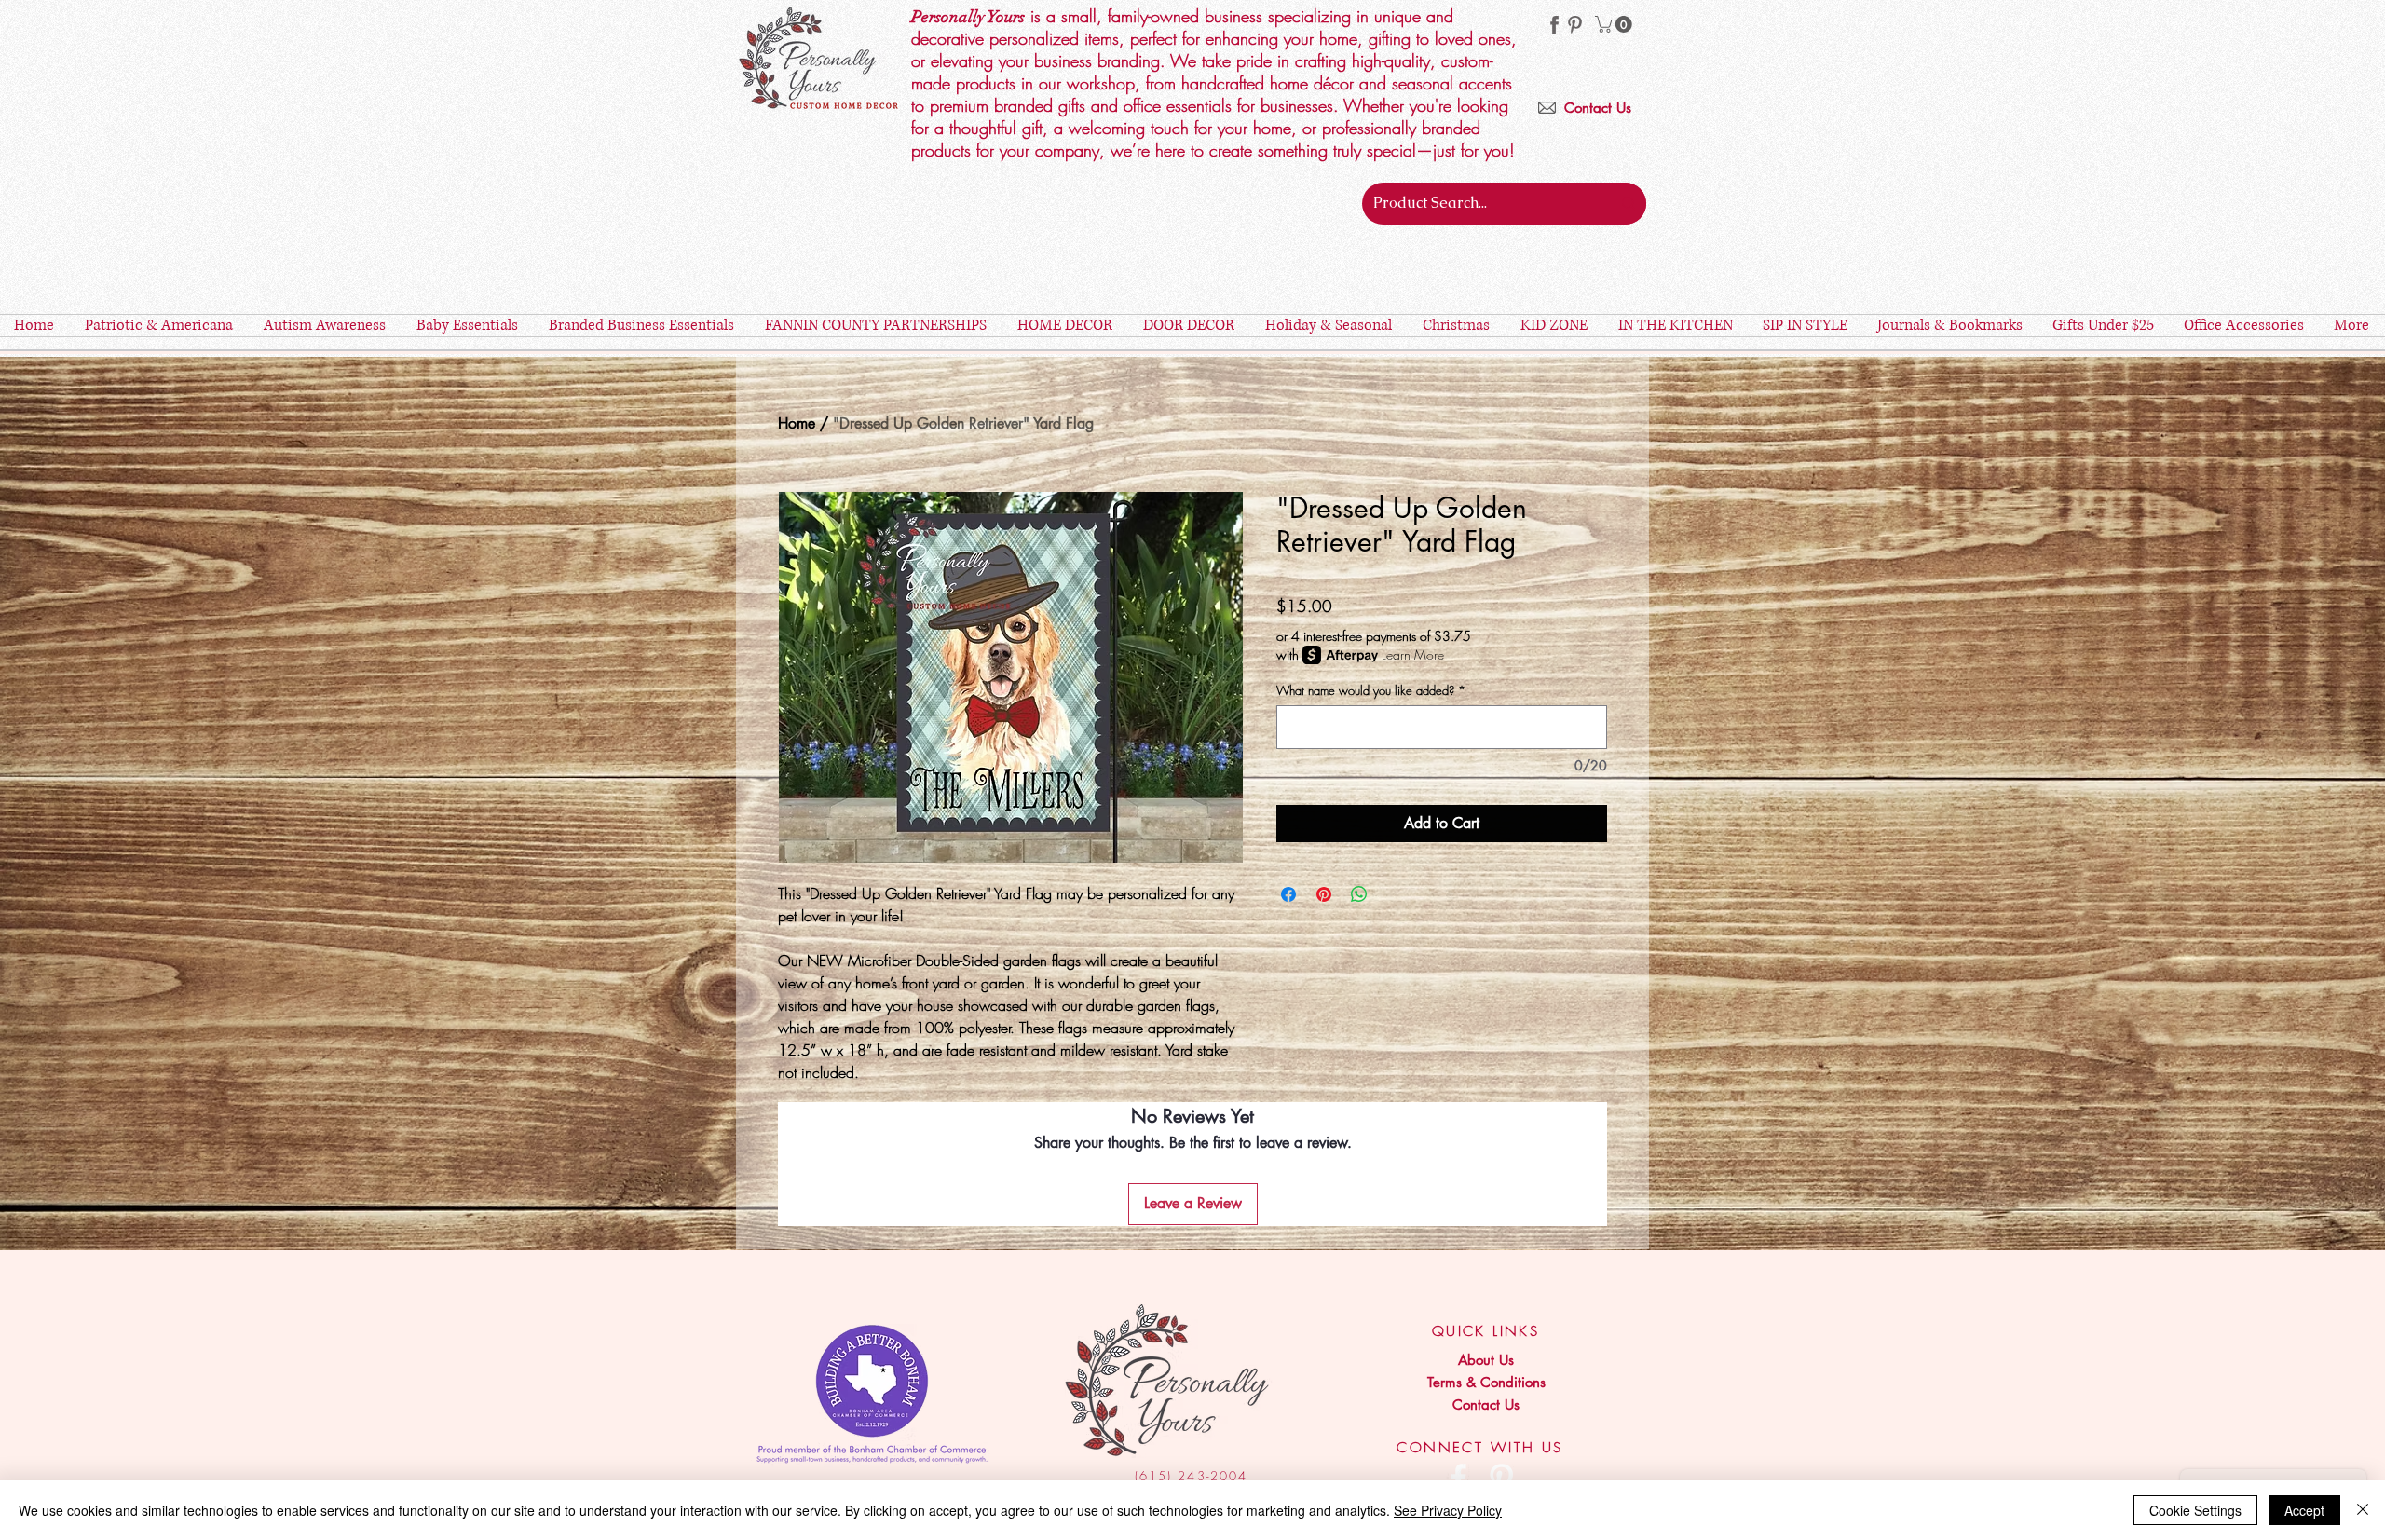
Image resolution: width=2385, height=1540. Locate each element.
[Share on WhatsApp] (1359, 894)
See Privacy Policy (1448, 1510)
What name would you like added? (1371, 690)
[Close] (2363, 1510)
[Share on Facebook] (1288, 894)
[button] (1615, 24)
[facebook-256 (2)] (1554, 25)
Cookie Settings (2195, 1510)
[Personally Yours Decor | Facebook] (1458, 1478)
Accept (2304, 1510)
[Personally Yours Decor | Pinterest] (1575, 25)
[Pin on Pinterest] (1324, 894)
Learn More (1413, 654)
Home (797, 423)
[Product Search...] (1629, 204)
